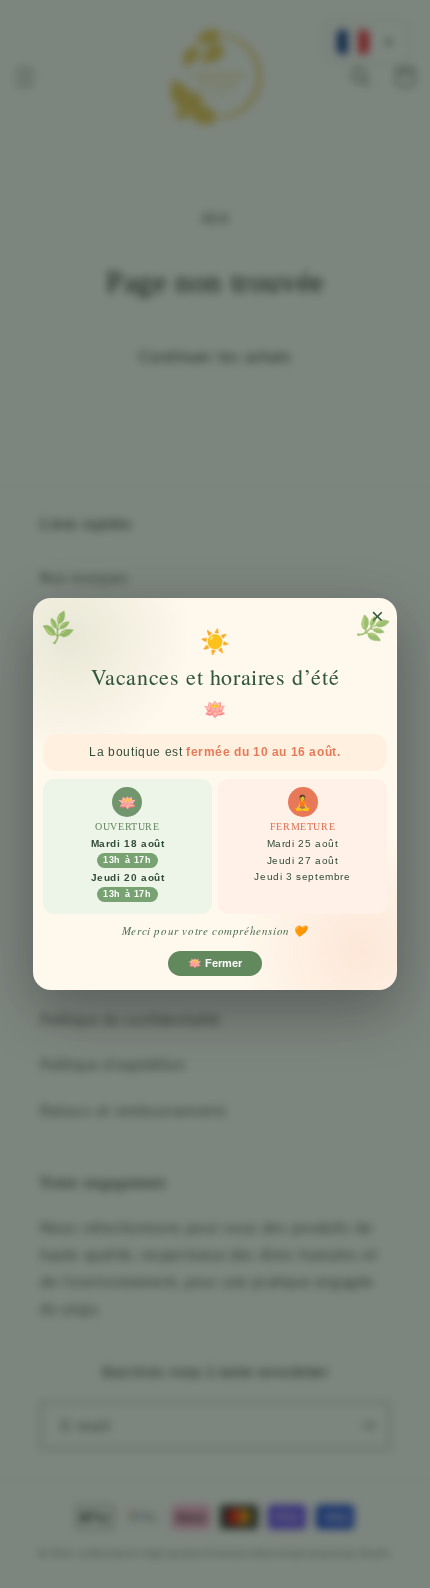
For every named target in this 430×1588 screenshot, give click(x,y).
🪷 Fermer (215, 963)
